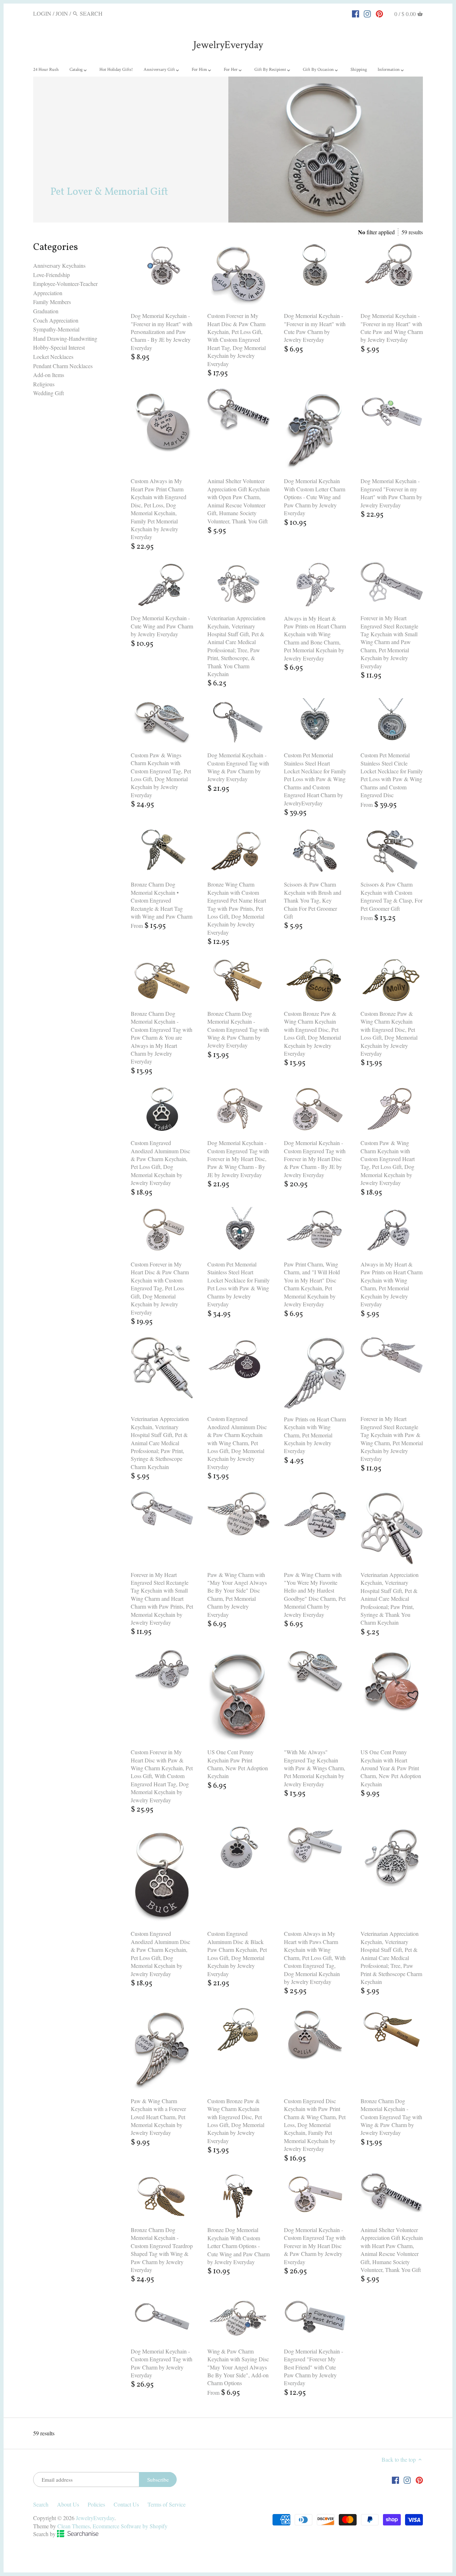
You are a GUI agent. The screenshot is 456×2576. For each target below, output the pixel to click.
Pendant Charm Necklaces (63, 366)
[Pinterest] (379, 13)
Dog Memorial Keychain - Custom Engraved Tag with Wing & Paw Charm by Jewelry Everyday (238, 767)
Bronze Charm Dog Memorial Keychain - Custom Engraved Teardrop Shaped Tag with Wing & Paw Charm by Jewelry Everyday (162, 2250)
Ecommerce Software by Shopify (130, 2526)
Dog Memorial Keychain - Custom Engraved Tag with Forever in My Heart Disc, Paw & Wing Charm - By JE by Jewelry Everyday (238, 1159)
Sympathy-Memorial (56, 329)
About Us (68, 2504)
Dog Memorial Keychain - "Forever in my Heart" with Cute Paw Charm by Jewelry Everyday (315, 328)
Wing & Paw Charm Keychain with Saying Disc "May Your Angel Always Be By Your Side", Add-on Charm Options (238, 2367)
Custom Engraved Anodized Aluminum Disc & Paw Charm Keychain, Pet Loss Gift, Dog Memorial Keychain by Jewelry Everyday (160, 1163)
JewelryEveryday (228, 45)
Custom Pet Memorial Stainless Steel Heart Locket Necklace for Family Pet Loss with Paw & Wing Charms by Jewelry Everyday (239, 1284)
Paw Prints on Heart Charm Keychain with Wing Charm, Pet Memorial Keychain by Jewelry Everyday (315, 1435)
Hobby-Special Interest (59, 347)
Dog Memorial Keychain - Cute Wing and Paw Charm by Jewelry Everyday (162, 626)
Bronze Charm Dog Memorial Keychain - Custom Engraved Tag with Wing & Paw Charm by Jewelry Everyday (238, 1030)
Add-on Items (49, 375)
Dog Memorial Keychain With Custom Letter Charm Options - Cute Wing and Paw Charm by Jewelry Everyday (315, 497)
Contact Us (126, 2504)
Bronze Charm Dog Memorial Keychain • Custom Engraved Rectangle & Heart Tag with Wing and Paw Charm (162, 900)
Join (62, 13)
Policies (96, 2504)
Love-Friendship (51, 275)
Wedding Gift (48, 393)
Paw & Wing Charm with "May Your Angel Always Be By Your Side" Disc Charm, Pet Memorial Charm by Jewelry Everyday (237, 1595)
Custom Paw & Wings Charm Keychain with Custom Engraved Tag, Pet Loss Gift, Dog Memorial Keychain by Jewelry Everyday (161, 775)
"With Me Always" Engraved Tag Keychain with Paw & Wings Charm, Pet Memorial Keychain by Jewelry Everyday (315, 1768)
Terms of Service (167, 2504)
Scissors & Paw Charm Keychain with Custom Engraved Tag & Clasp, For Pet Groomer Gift (392, 896)
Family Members (52, 302)
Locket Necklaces (53, 357)
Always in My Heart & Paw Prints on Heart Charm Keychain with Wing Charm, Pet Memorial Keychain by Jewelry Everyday (392, 1284)
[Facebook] (356, 13)
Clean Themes (74, 2526)
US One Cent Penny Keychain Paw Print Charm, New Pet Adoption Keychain (238, 1764)
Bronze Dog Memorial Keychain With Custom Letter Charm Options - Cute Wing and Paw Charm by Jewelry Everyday (239, 2246)
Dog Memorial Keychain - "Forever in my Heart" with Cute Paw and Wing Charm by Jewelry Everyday (392, 328)
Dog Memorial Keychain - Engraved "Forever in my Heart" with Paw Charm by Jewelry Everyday (391, 493)
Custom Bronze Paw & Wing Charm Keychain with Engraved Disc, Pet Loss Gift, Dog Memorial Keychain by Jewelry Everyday (312, 1033)
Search (41, 2504)
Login (42, 13)
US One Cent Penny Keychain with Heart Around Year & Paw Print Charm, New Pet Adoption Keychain (391, 1768)
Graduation (46, 311)
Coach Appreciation (56, 320)
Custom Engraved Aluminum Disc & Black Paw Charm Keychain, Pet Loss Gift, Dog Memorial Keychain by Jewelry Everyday (237, 1953)
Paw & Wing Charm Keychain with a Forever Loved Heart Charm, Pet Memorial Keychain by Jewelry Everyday (158, 2117)
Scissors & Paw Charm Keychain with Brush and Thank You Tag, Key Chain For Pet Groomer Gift (313, 900)
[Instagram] (367, 13)
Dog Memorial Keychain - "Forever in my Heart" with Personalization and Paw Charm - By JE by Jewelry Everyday (162, 332)
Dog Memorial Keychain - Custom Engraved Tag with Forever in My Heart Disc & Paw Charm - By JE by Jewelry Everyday (315, 1159)
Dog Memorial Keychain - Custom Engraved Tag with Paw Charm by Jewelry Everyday (162, 2363)
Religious (44, 384)
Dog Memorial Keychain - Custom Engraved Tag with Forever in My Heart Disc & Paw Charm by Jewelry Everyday (315, 2246)
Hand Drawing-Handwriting (65, 338)
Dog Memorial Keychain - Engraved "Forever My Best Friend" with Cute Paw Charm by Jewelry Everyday (313, 2367)
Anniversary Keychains (59, 265)
